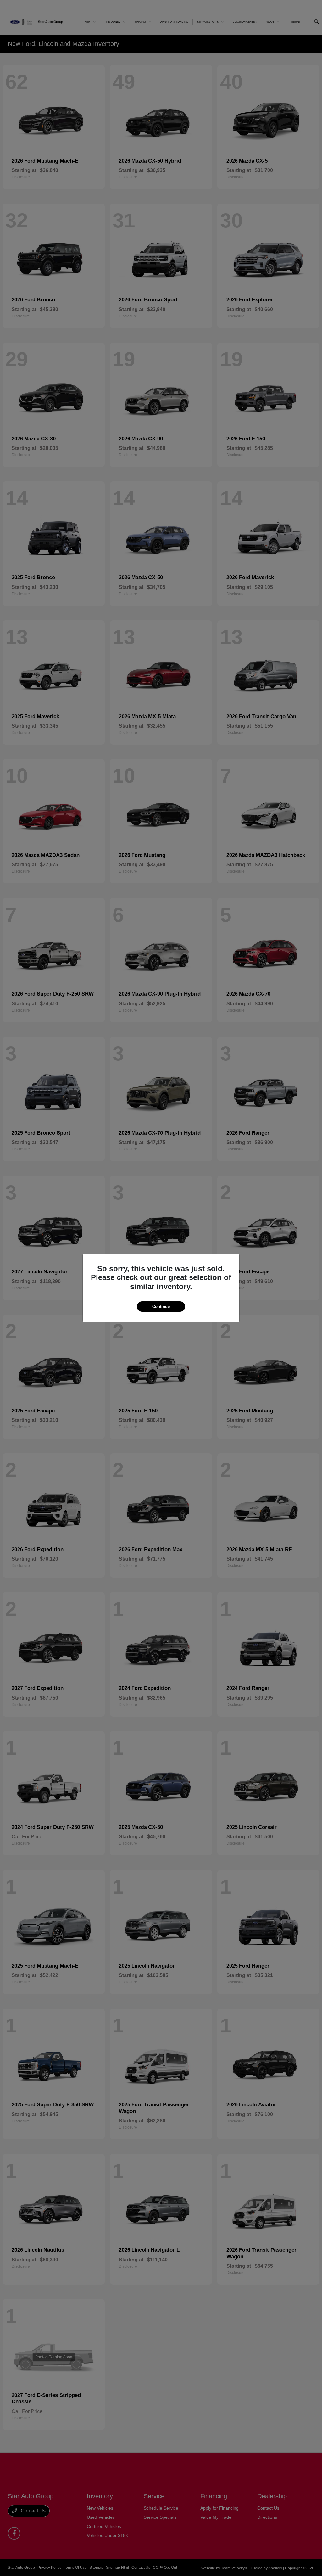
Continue (161, 1307)
